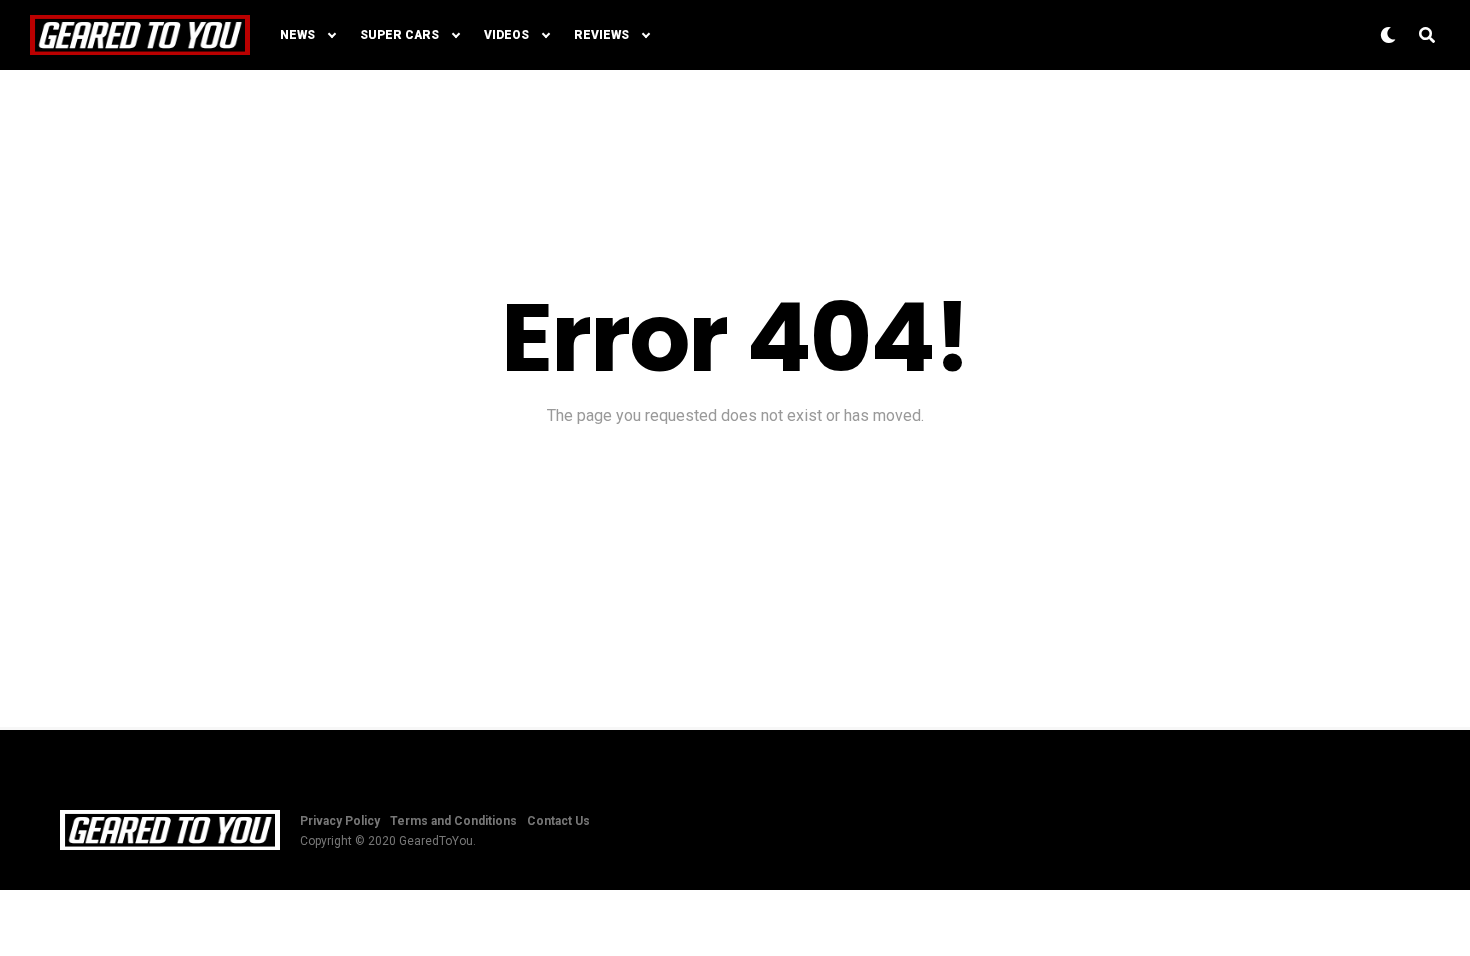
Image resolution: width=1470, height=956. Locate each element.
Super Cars (399, 35)
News (297, 35)
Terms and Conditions (453, 821)
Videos (506, 35)
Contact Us (558, 821)
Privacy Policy (340, 821)
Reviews (601, 35)
